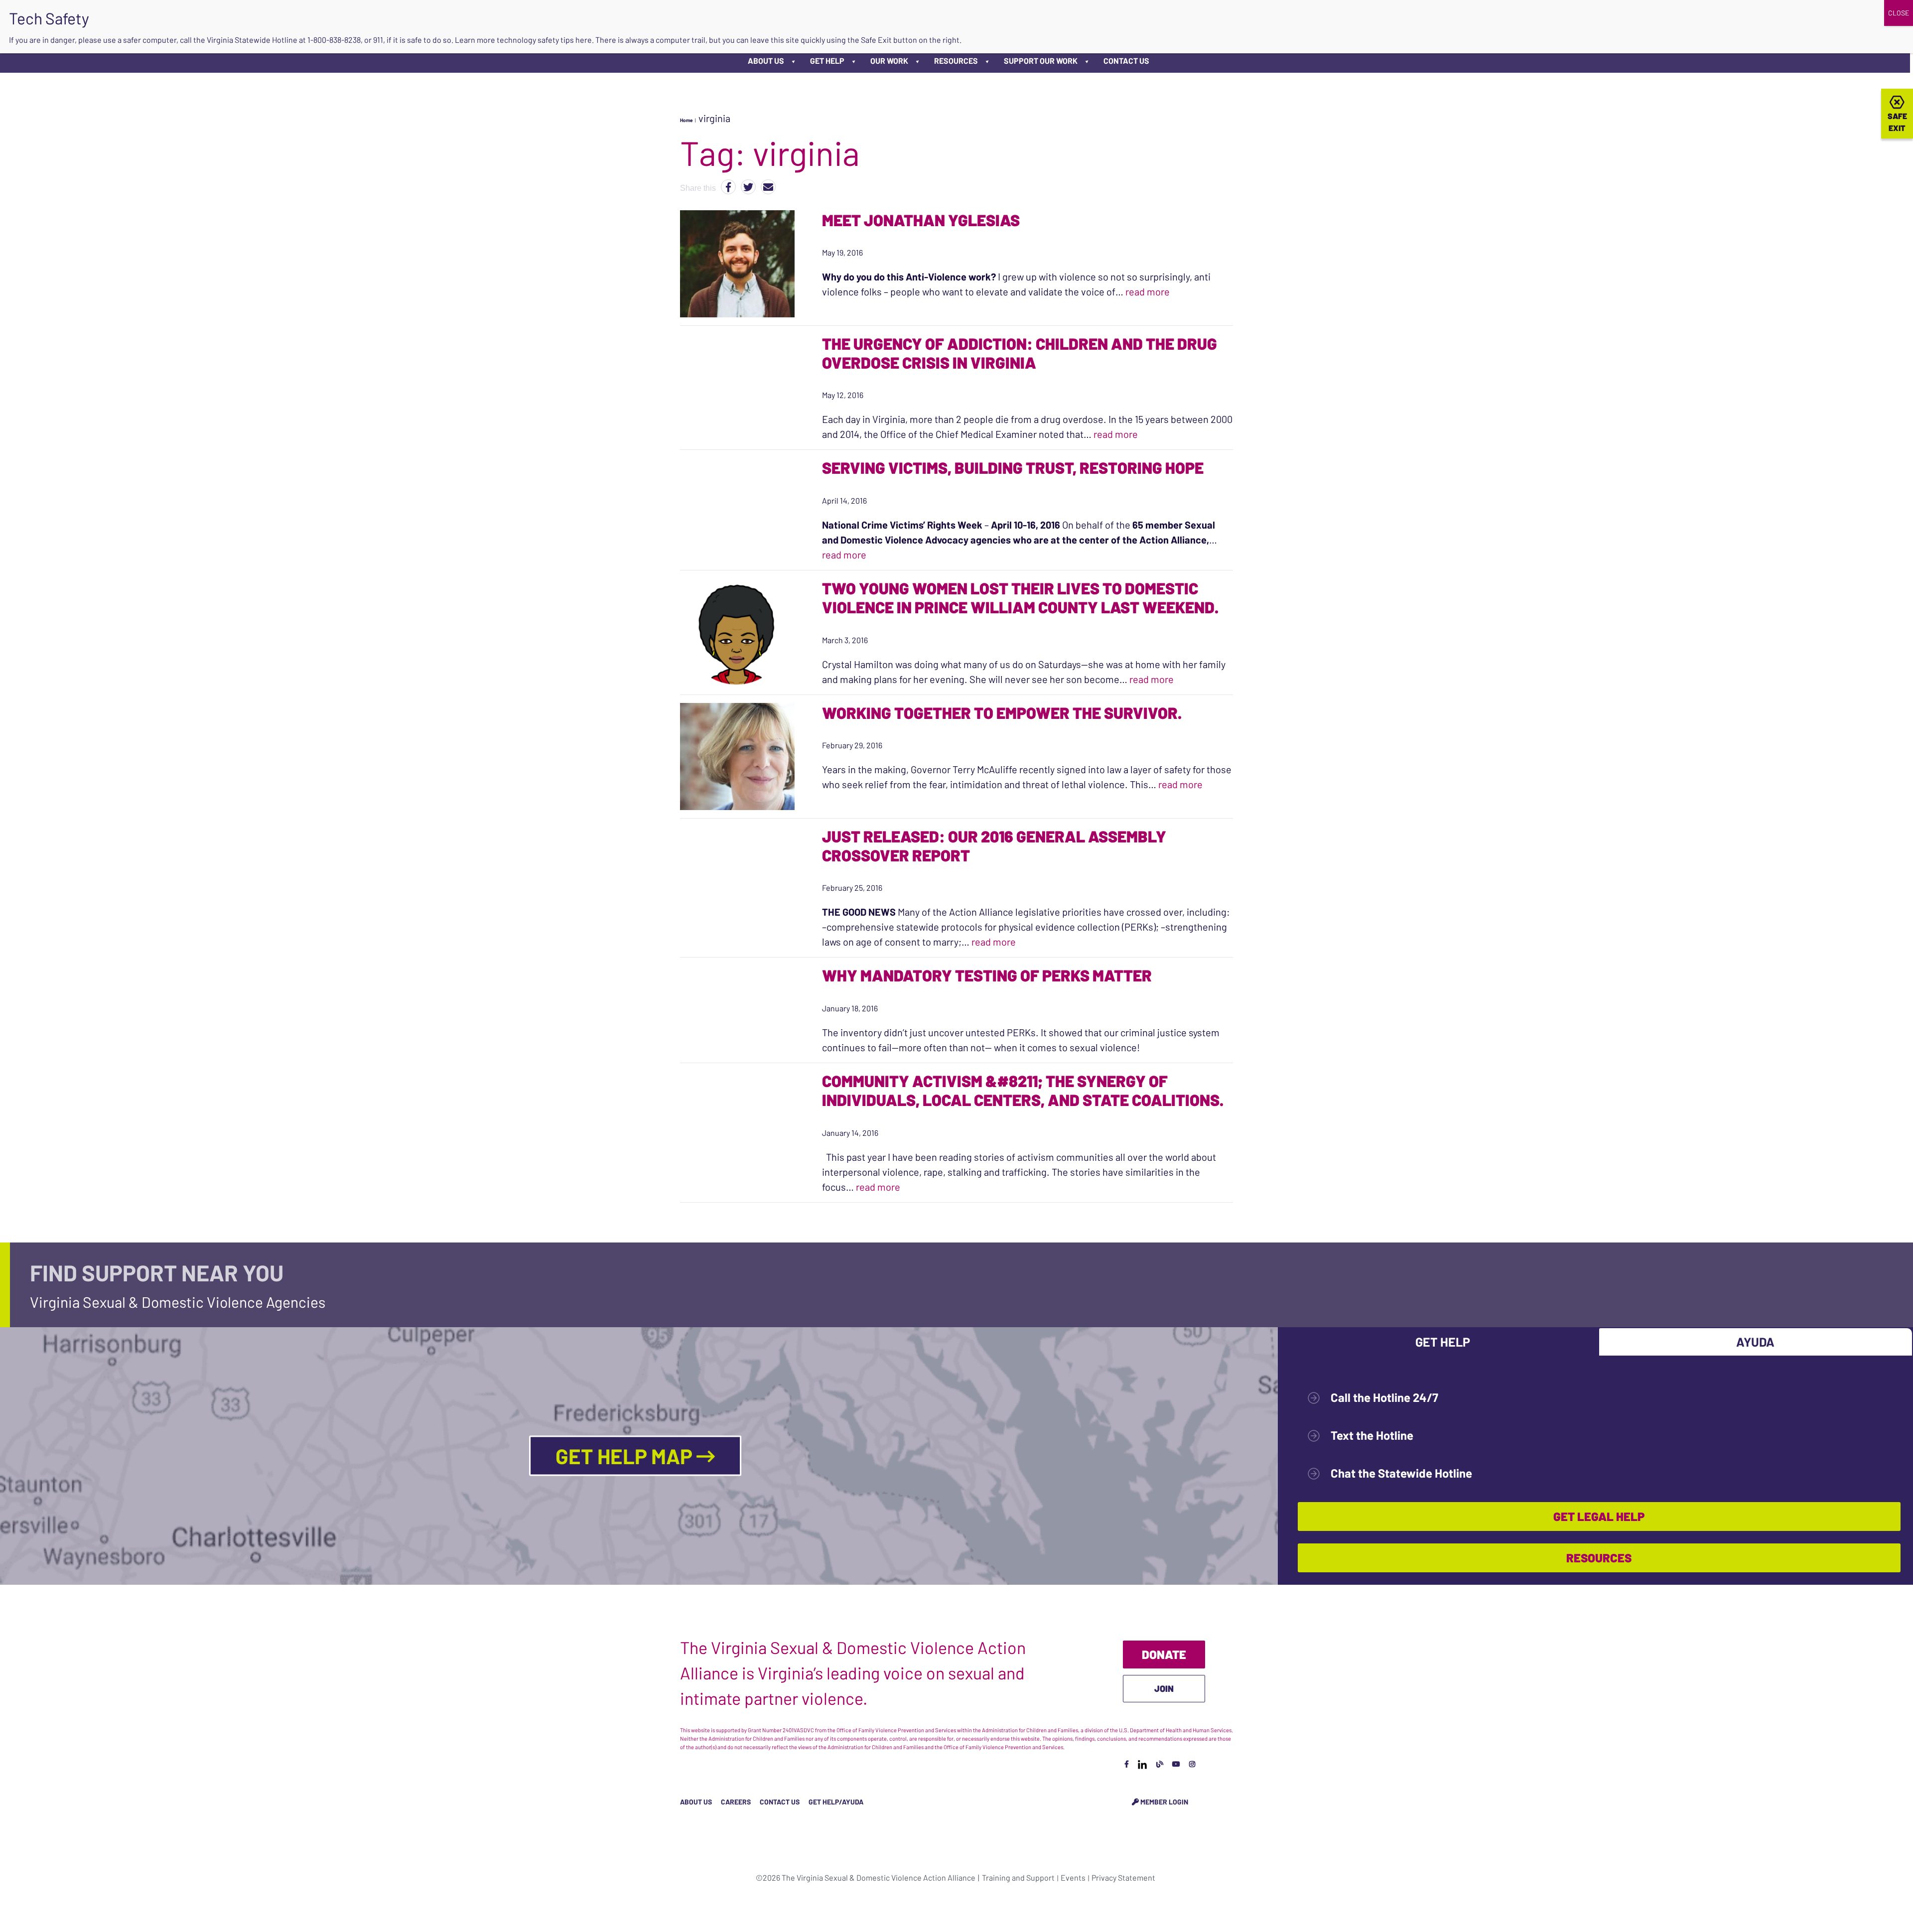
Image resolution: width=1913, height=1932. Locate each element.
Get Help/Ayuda (836, 1802)
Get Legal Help (1599, 1516)
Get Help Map (626, 1456)
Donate (1164, 1654)
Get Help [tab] (1443, 1342)
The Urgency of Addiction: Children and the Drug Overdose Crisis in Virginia (1020, 353)
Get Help (827, 61)
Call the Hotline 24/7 (1384, 1397)
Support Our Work (1041, 61)
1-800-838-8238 (334, 40)
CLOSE (1899, 13)
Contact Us (1126, 61)
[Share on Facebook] (728, 187)
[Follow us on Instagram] (1192, 1764)
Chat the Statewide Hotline (1401, 1473)
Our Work (889, 61)
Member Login (1163, 1802)
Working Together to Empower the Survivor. (1002, 712)
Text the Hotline (1372, 1435)
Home (686, 120)
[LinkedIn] (1142, 1764)
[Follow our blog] (1160, 1764)
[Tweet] (748, 187)
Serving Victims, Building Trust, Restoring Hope (1014, 467)
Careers (736, 1802)
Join (1164, 1688)
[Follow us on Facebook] (1127, 1764)
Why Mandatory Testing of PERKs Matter (987, 975)
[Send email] (768, 187)
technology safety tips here (544, 40)
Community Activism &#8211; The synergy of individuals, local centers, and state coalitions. (1024, 1090)
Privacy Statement (1123, 1877)
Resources (956, 61)
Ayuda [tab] (1755, 1342)
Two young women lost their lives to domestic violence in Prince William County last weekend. (1020, 597)
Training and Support (1018, 1877)
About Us (766, 61)
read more (1148, 291)
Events (1073, 1877)
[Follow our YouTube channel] (1176, 1764)
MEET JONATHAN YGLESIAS (921, 220)
